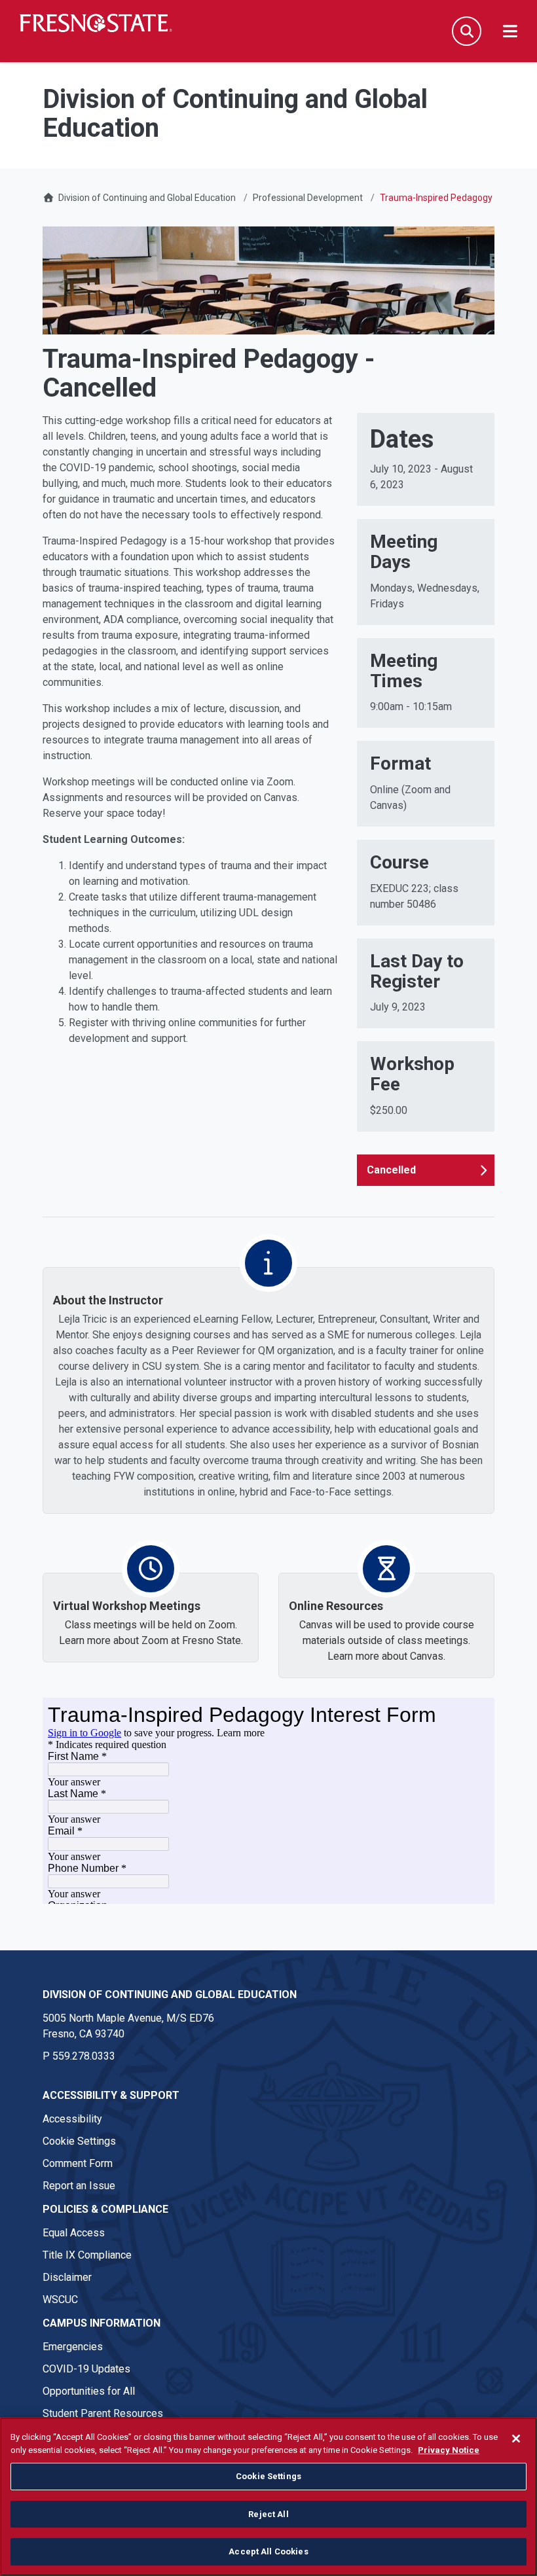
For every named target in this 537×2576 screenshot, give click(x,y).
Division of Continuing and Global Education (147, 198)
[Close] (516, 2439)
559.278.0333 (84, 2056)
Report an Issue (79, 2186)
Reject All (268, 2514)
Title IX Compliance (87, 2255)
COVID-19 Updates (86, 2369)
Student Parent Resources (103, 2413)
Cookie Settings (79, 2141)
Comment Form (78, 2163)
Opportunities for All (89, 2391)
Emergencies (73, 2347)
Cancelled (391, 1170)
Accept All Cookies (268, 2551)
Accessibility (72, 2119)
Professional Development (308, 198)
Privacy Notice (449, 2450)
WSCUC (60, 2299)
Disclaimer (67, 2277)
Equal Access (74, 2233)
